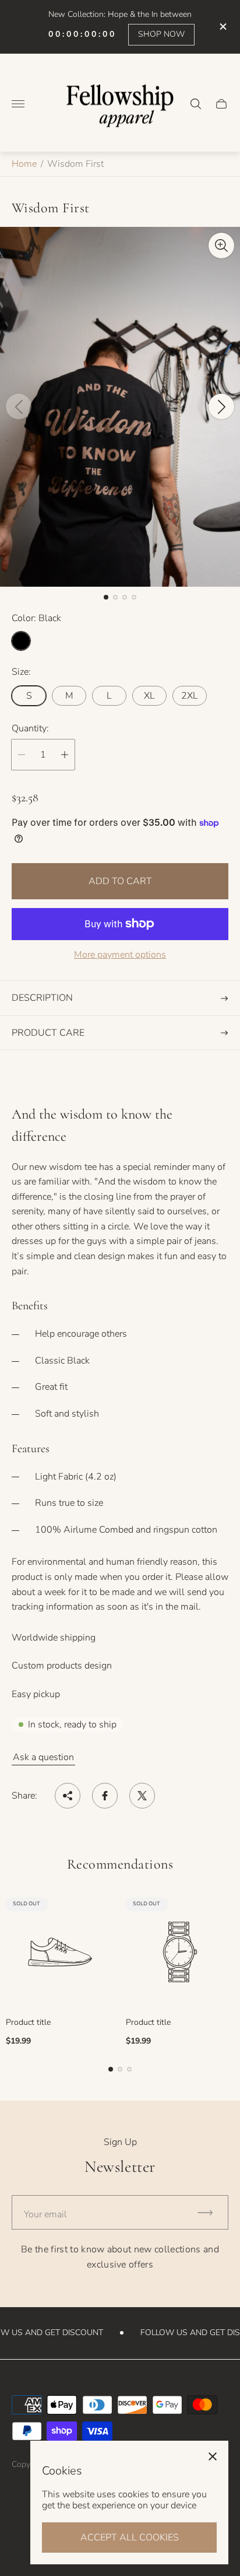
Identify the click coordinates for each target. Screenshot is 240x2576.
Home (24, 164)
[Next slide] (221, 406)
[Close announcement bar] (222, 27)
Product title (28, 2023)
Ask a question (43, 1757)
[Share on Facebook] (105, 1796)
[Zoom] (221, 246)
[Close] (213, 2456)
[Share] (68, 1796)
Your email (45, 2214)
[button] (106, 597)
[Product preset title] (60, 1952)
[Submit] (210, 2212)
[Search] (196, 104)
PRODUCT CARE (48, 1033)
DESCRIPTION (42, 998)
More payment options (120, 955)
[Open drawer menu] (18, 104)
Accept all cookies (130, 2538)
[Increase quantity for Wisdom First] (65, 755)
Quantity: (30, 728)
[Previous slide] (19, 406)
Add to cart (120, 881)
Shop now (161, 34)
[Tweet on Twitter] (142, 1796)
